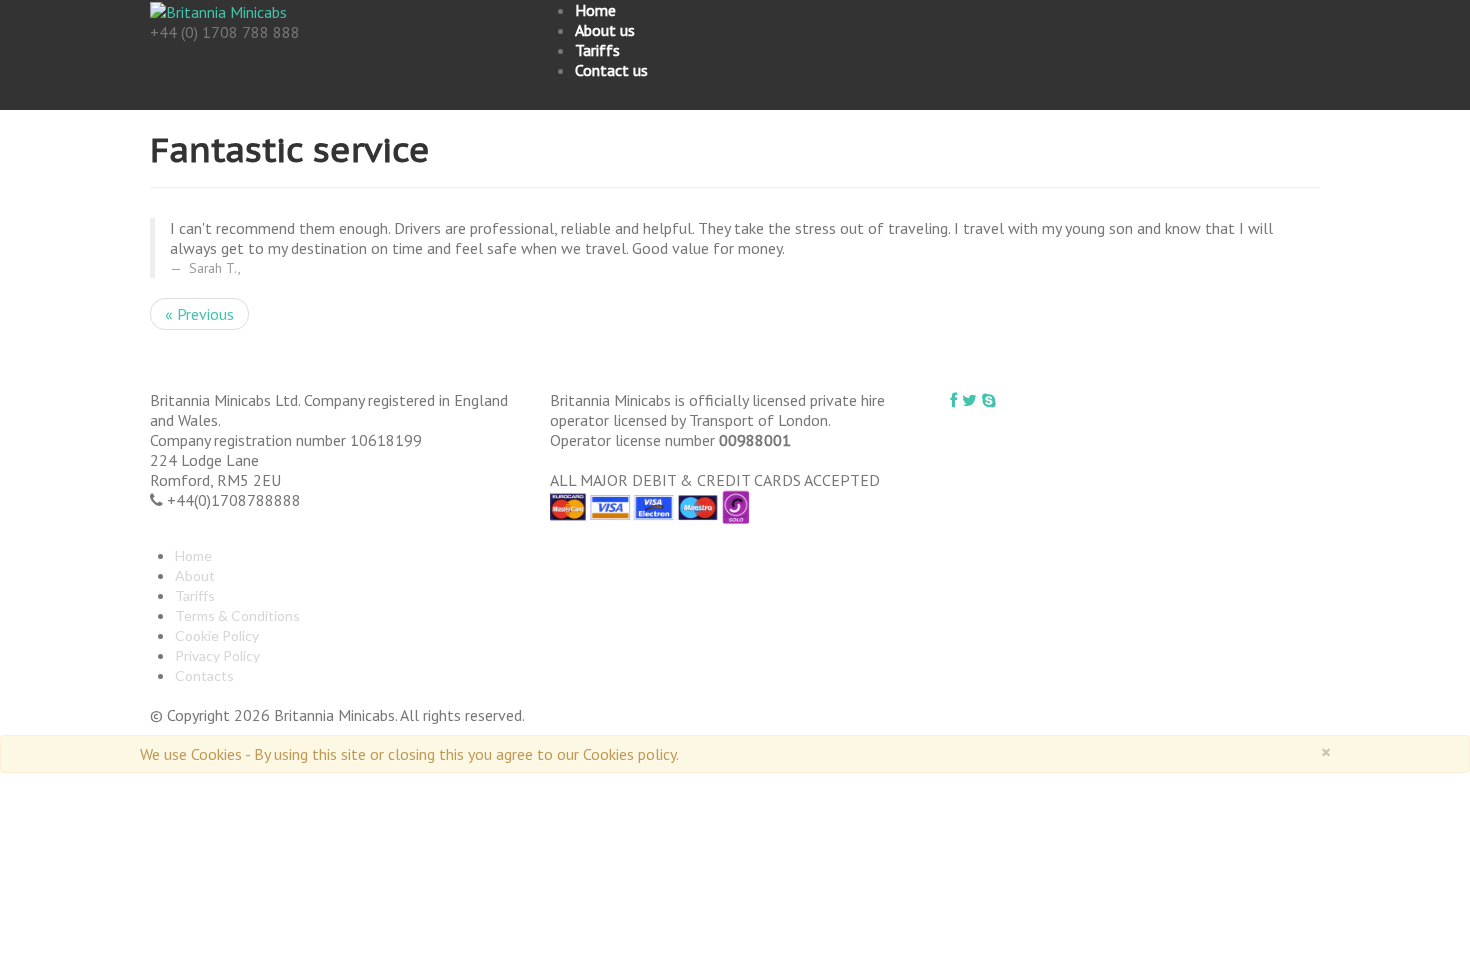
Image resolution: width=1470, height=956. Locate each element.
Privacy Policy (217, 655)
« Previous (199, 314)
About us (605, 30)
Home (595, 10)
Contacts (204, 675)
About (195, 575)
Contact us (611, 70)
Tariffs (597, 50)
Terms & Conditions (237, 615)
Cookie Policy (217, 635)
